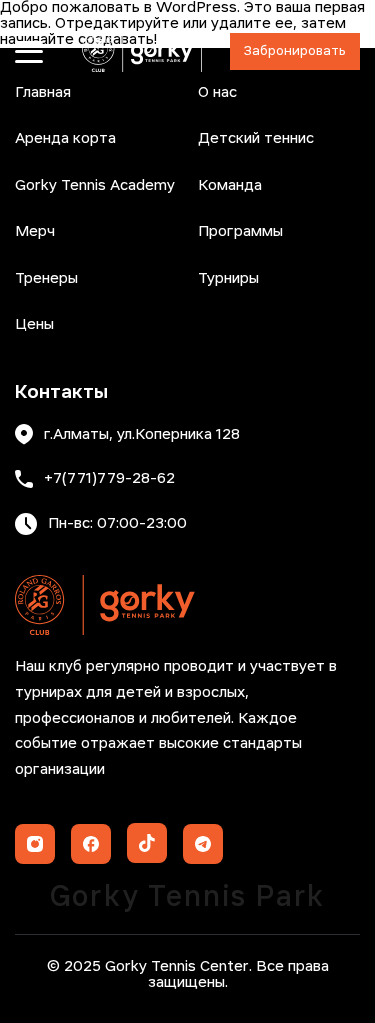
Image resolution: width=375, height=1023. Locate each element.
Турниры (228, 279)
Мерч (35, 232)
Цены (34, 325)
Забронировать (295, 51)
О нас (217, 93)
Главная (43, 93)
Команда (230, 186)
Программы (240, 232)
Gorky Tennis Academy (95, 186)
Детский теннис (256, 139)
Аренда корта (65, 139)
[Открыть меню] (29, 52)
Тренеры (46, 279)
